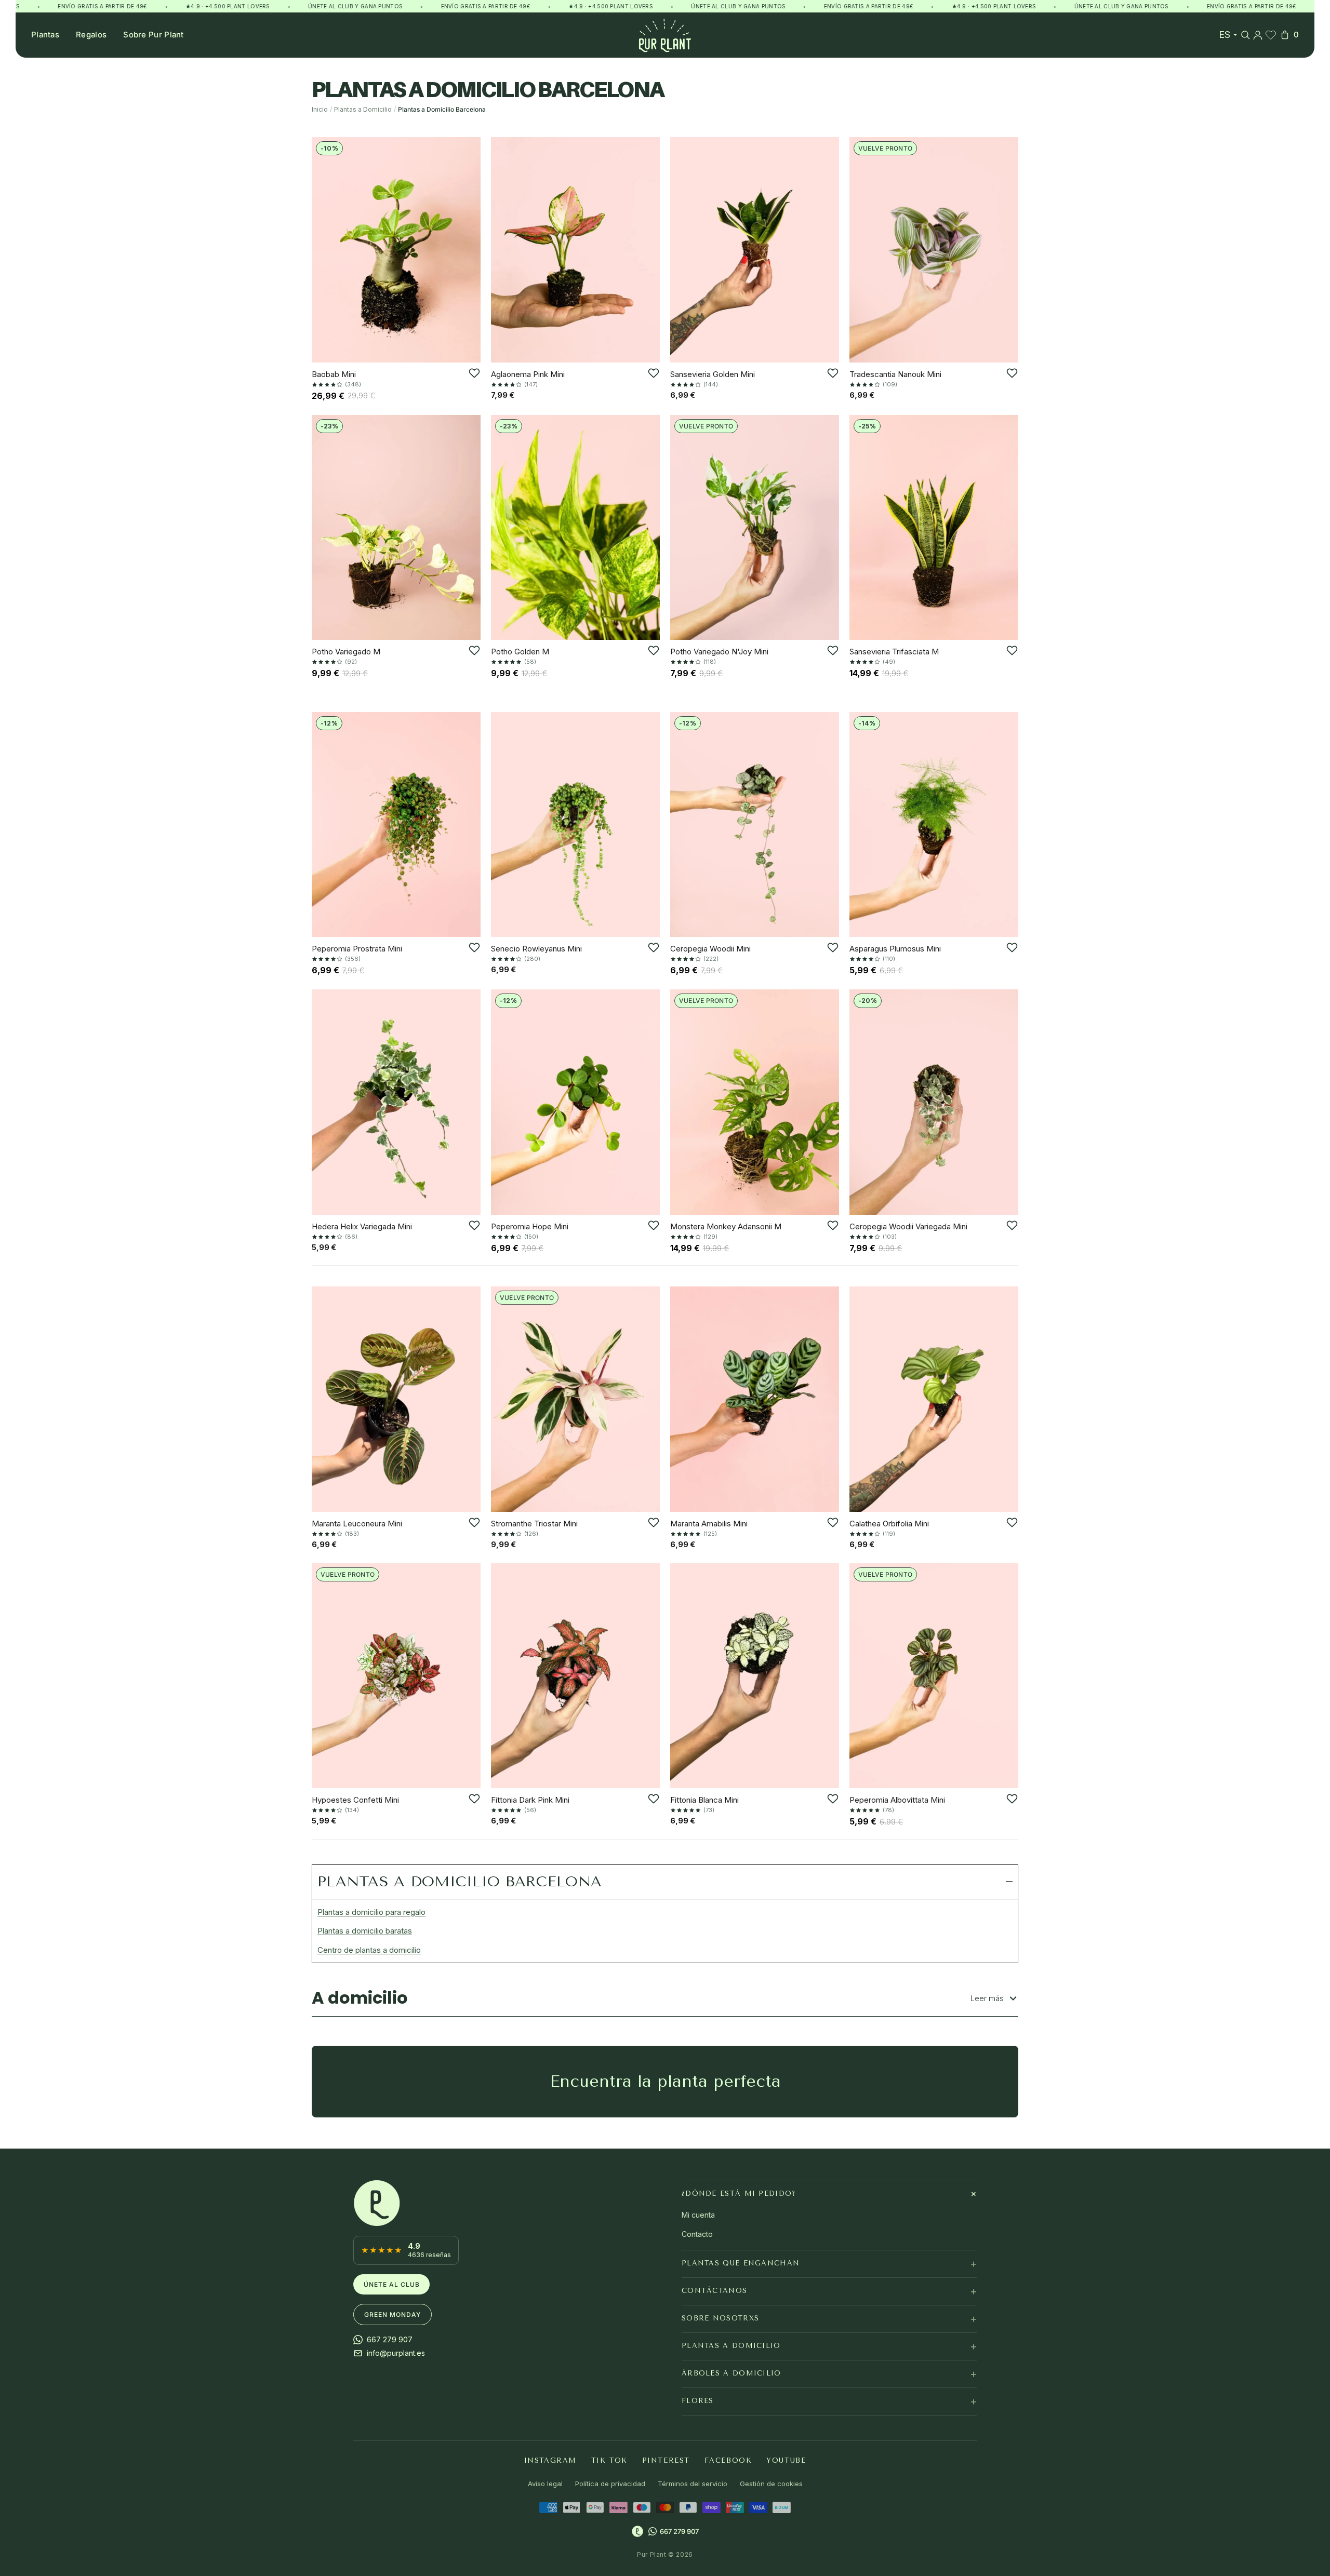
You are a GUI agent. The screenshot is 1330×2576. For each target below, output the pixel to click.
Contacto (697, 2234)
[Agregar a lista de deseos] (474, 373)
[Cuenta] (1258, 35)
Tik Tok (609, 2460)
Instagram (550, 2460)
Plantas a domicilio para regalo (371, 1912)
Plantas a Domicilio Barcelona (460, 1881)
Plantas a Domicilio (363, 109)
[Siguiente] (469, 250)
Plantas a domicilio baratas (365, 1931)
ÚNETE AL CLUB (391, 2284)
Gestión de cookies (771, 2484)
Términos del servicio (693, 2484)
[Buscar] (1245, 35)
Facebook (728, 2460)
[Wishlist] (1271, 35)
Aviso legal (545, 2484)
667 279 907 (679, 2531)
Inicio (320, 109)
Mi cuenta (698, 2215)
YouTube (786, 2460)
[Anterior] (323, 250)
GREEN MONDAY (393, 2315)
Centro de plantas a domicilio (369, 1950)
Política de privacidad (610, 2484)
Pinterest (666, 2460)
